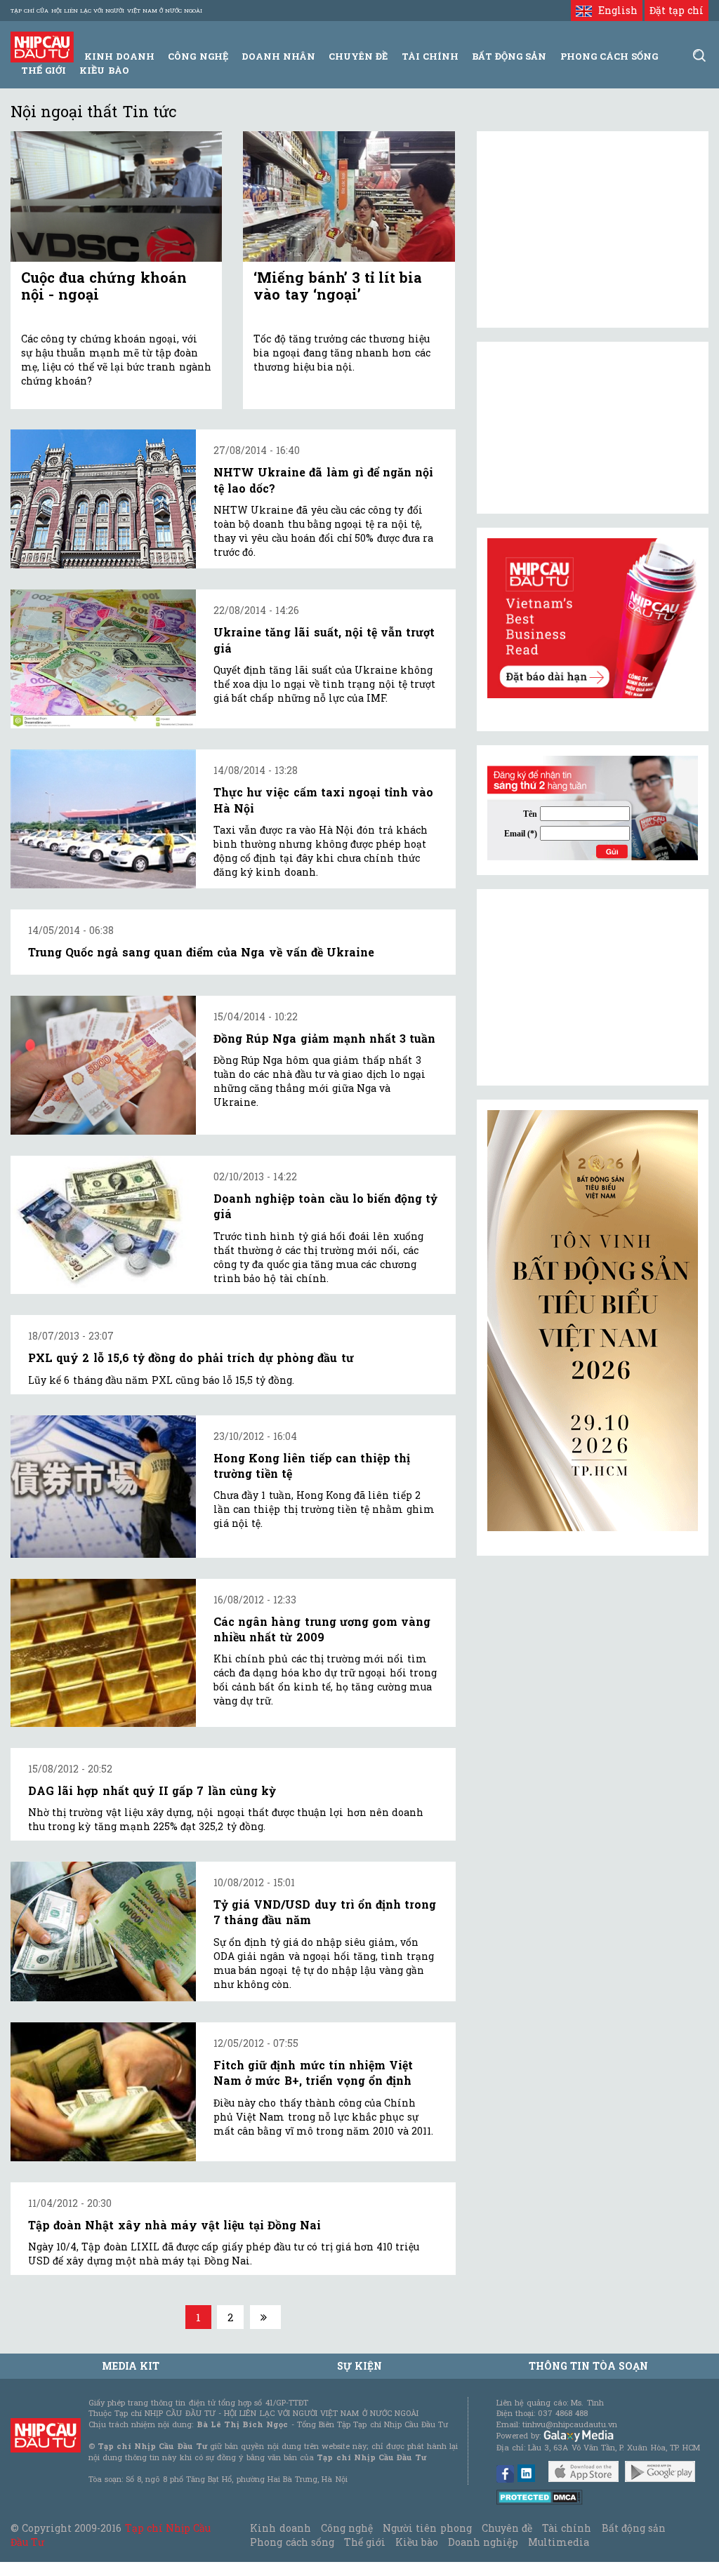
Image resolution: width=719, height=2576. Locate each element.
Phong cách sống (292, 2542)
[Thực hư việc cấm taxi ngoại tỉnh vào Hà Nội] (103, 819)
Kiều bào (104, 70)
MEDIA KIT (131, 2366)
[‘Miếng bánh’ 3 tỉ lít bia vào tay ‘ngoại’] (349, 196)
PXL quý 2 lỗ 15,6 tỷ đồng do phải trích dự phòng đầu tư (191, 1357)
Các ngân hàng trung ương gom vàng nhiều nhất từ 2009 (322, 1629)
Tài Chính (430, 56)
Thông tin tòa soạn (589, 2366)
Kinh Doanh (119, 56)
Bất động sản (509, 56)
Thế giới (44, 70)
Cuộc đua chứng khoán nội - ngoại (104, 286)
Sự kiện (359, 2366)
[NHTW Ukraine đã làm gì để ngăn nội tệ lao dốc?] (103, 499)
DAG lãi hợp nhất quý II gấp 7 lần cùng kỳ (152, 1790)
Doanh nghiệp (483, 2542)
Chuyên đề (358, 56)
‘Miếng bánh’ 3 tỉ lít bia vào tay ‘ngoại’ (338, 286)
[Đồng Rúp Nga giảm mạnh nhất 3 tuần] (103, 1065)
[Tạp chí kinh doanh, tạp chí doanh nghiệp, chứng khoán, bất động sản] (42, 46)
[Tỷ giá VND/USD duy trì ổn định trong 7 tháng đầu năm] (103, 1931)
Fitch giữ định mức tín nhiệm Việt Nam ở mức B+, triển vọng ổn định (313, 2073)
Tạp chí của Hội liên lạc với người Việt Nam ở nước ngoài (106, 11)
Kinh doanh (280, 2528)
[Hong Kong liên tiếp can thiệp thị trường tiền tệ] (103, 1487)
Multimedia (559, 2542)
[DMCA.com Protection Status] (540, 2496)
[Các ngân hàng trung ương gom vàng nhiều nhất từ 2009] (103, 1653)
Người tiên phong (427, 2528)
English (614, 10)
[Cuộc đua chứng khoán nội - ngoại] (116, 196)
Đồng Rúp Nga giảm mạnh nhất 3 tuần (324, 1038)
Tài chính (567, 2528)
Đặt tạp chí (677, 10)
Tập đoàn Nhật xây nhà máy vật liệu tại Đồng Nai (174, 2225)
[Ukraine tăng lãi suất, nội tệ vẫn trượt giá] (103, 659)
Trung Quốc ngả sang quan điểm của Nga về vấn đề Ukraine (201, 952)
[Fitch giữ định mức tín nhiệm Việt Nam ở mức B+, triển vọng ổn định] (103, 2092)
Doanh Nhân (278, 56)
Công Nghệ (198, 56)
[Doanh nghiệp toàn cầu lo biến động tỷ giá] (103, 1225)
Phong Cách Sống (609, 56)
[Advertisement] (593, 987)
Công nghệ (347, 2528)
